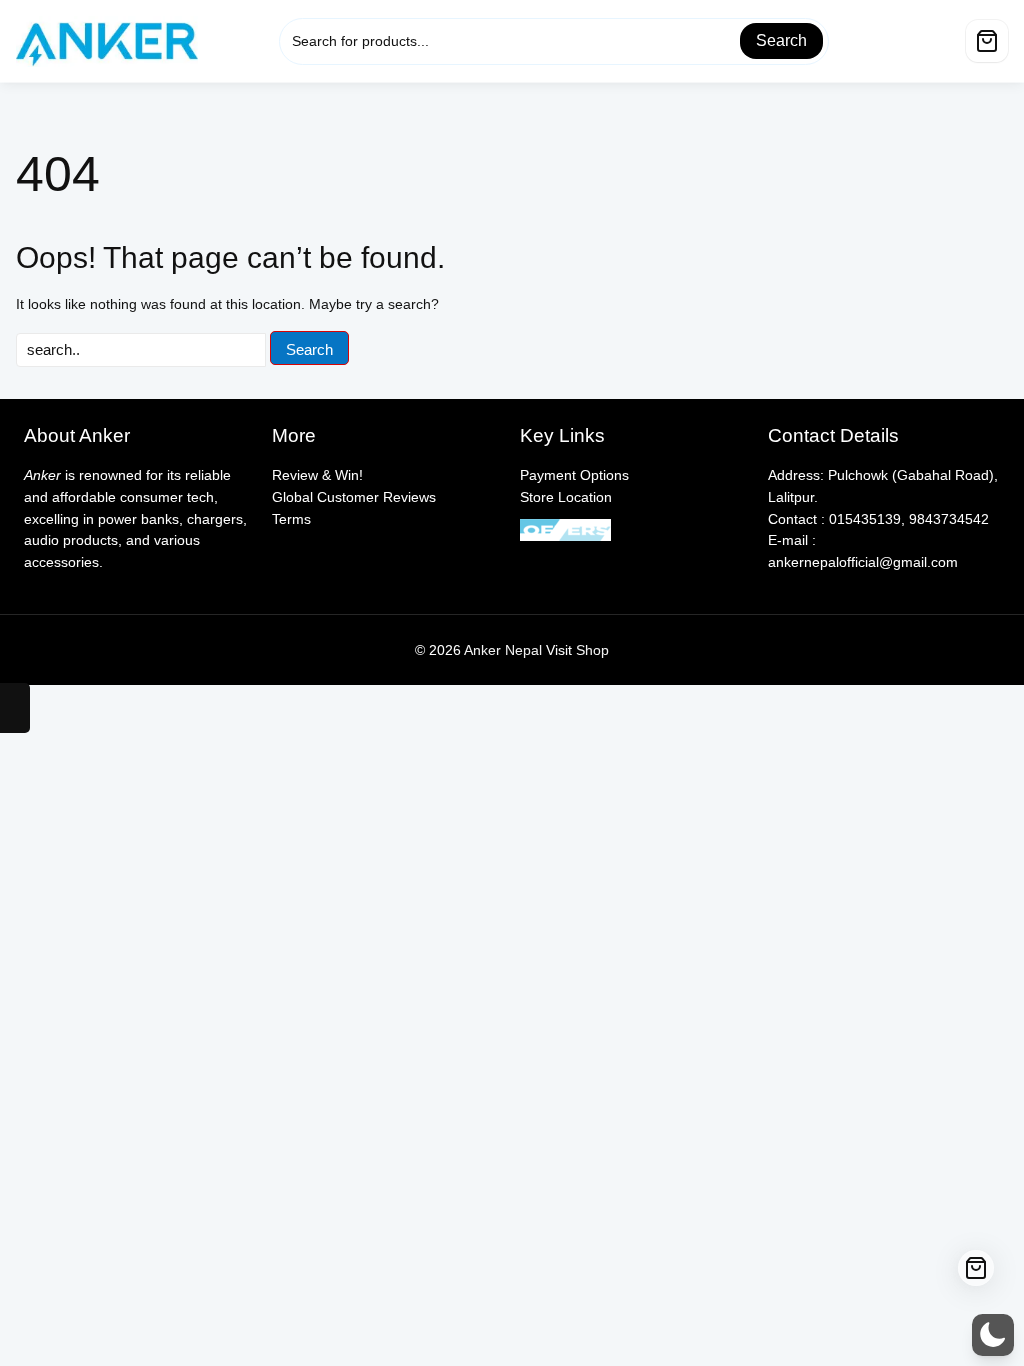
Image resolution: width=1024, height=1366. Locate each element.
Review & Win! (317, 475)
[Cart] (987, 41)
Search (781, 40)
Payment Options (574, 475)
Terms (291, 519)
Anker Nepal (503, 650)
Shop (592, 650)
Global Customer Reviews (354, 497)
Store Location (566, 497)
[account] (941, 36)
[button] (993, 1335)
